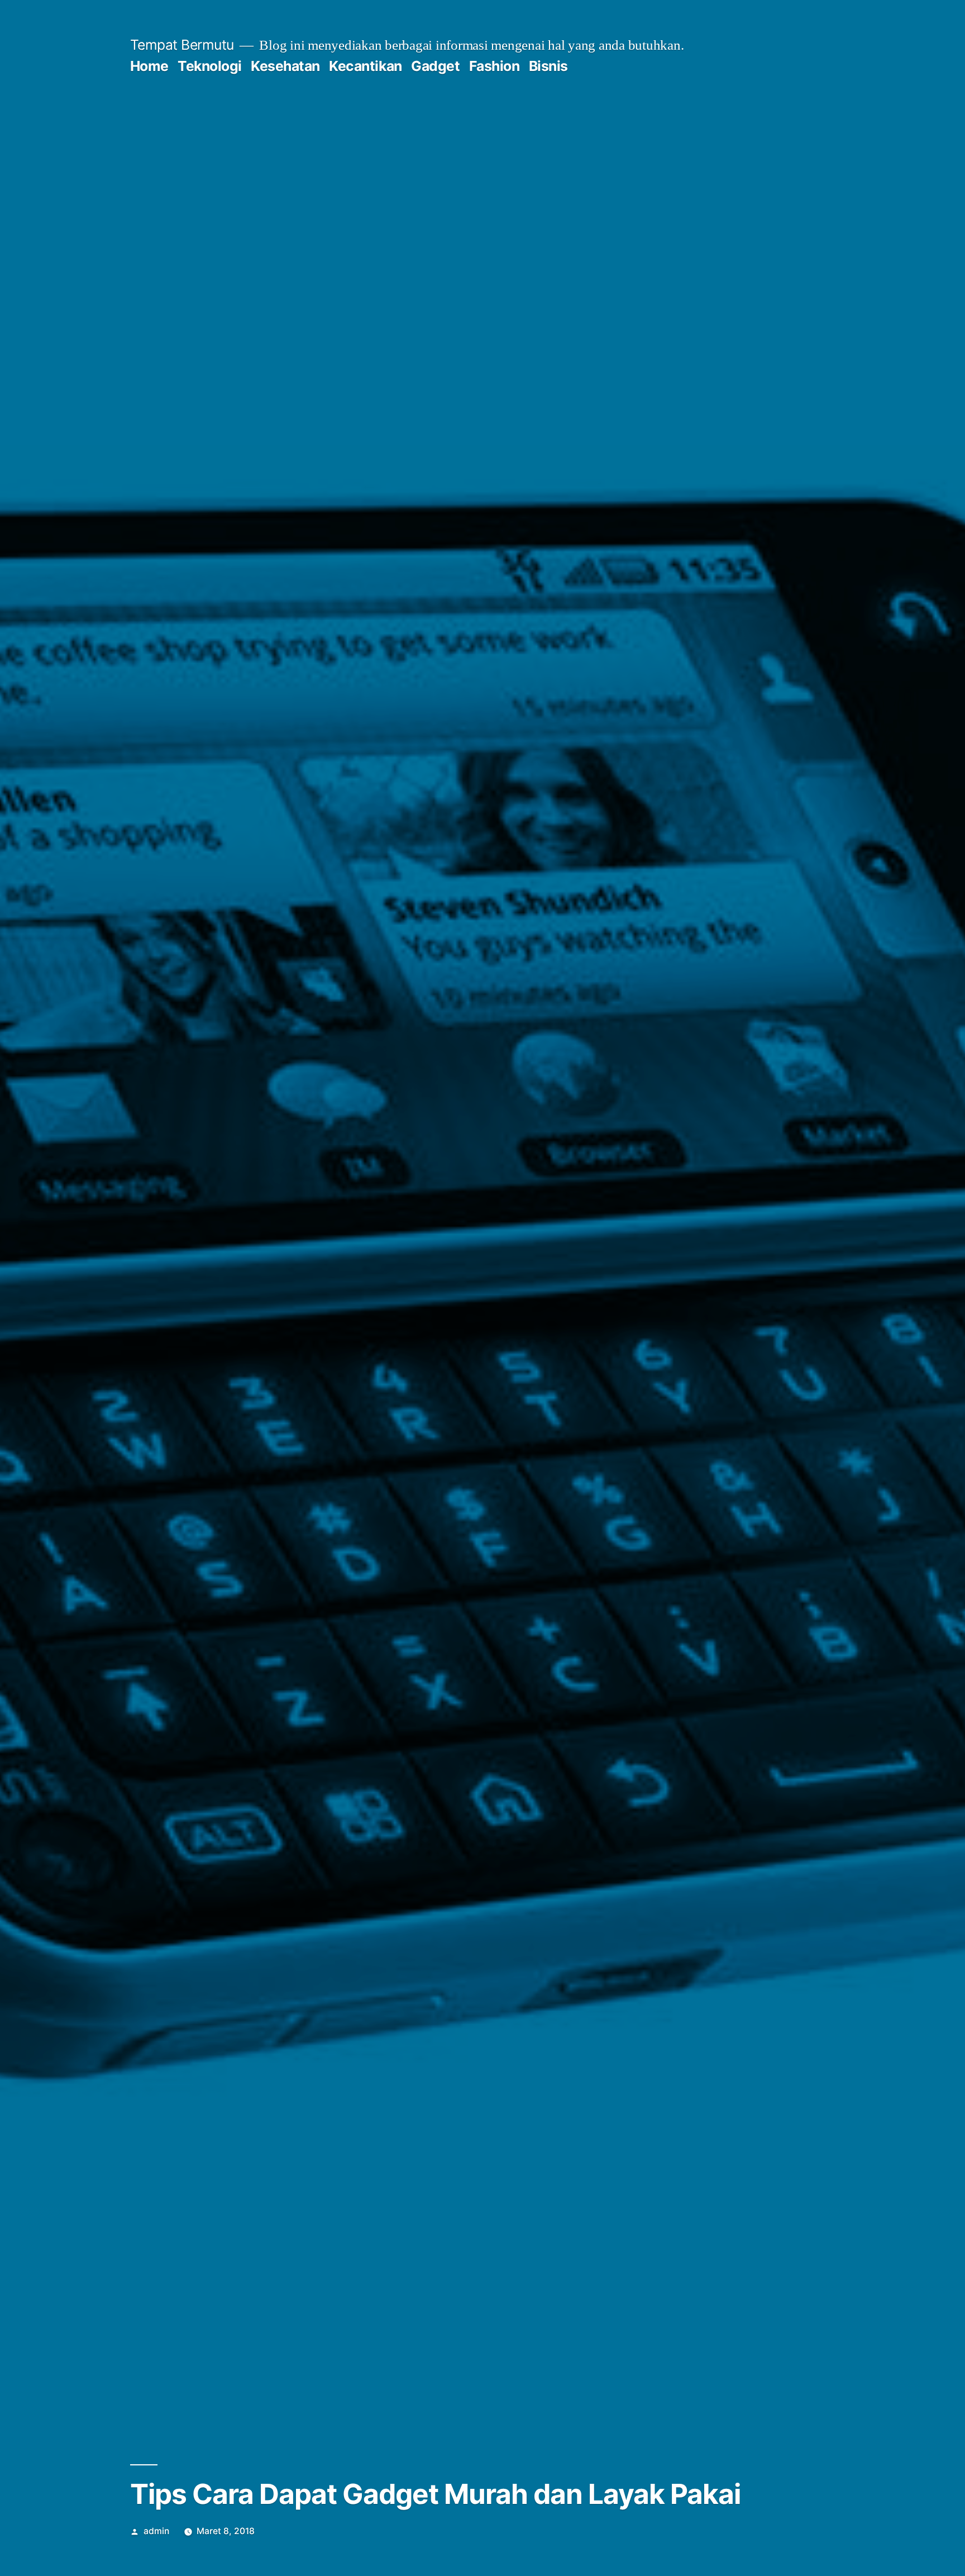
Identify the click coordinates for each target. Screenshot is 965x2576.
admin (156, 2531)
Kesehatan (285, 66)
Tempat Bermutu (182, 45)
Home (149, 66)
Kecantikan (365, 66)
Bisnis (548, 66)
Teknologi (210, 66)
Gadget (435, 66)
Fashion (495, 66)
